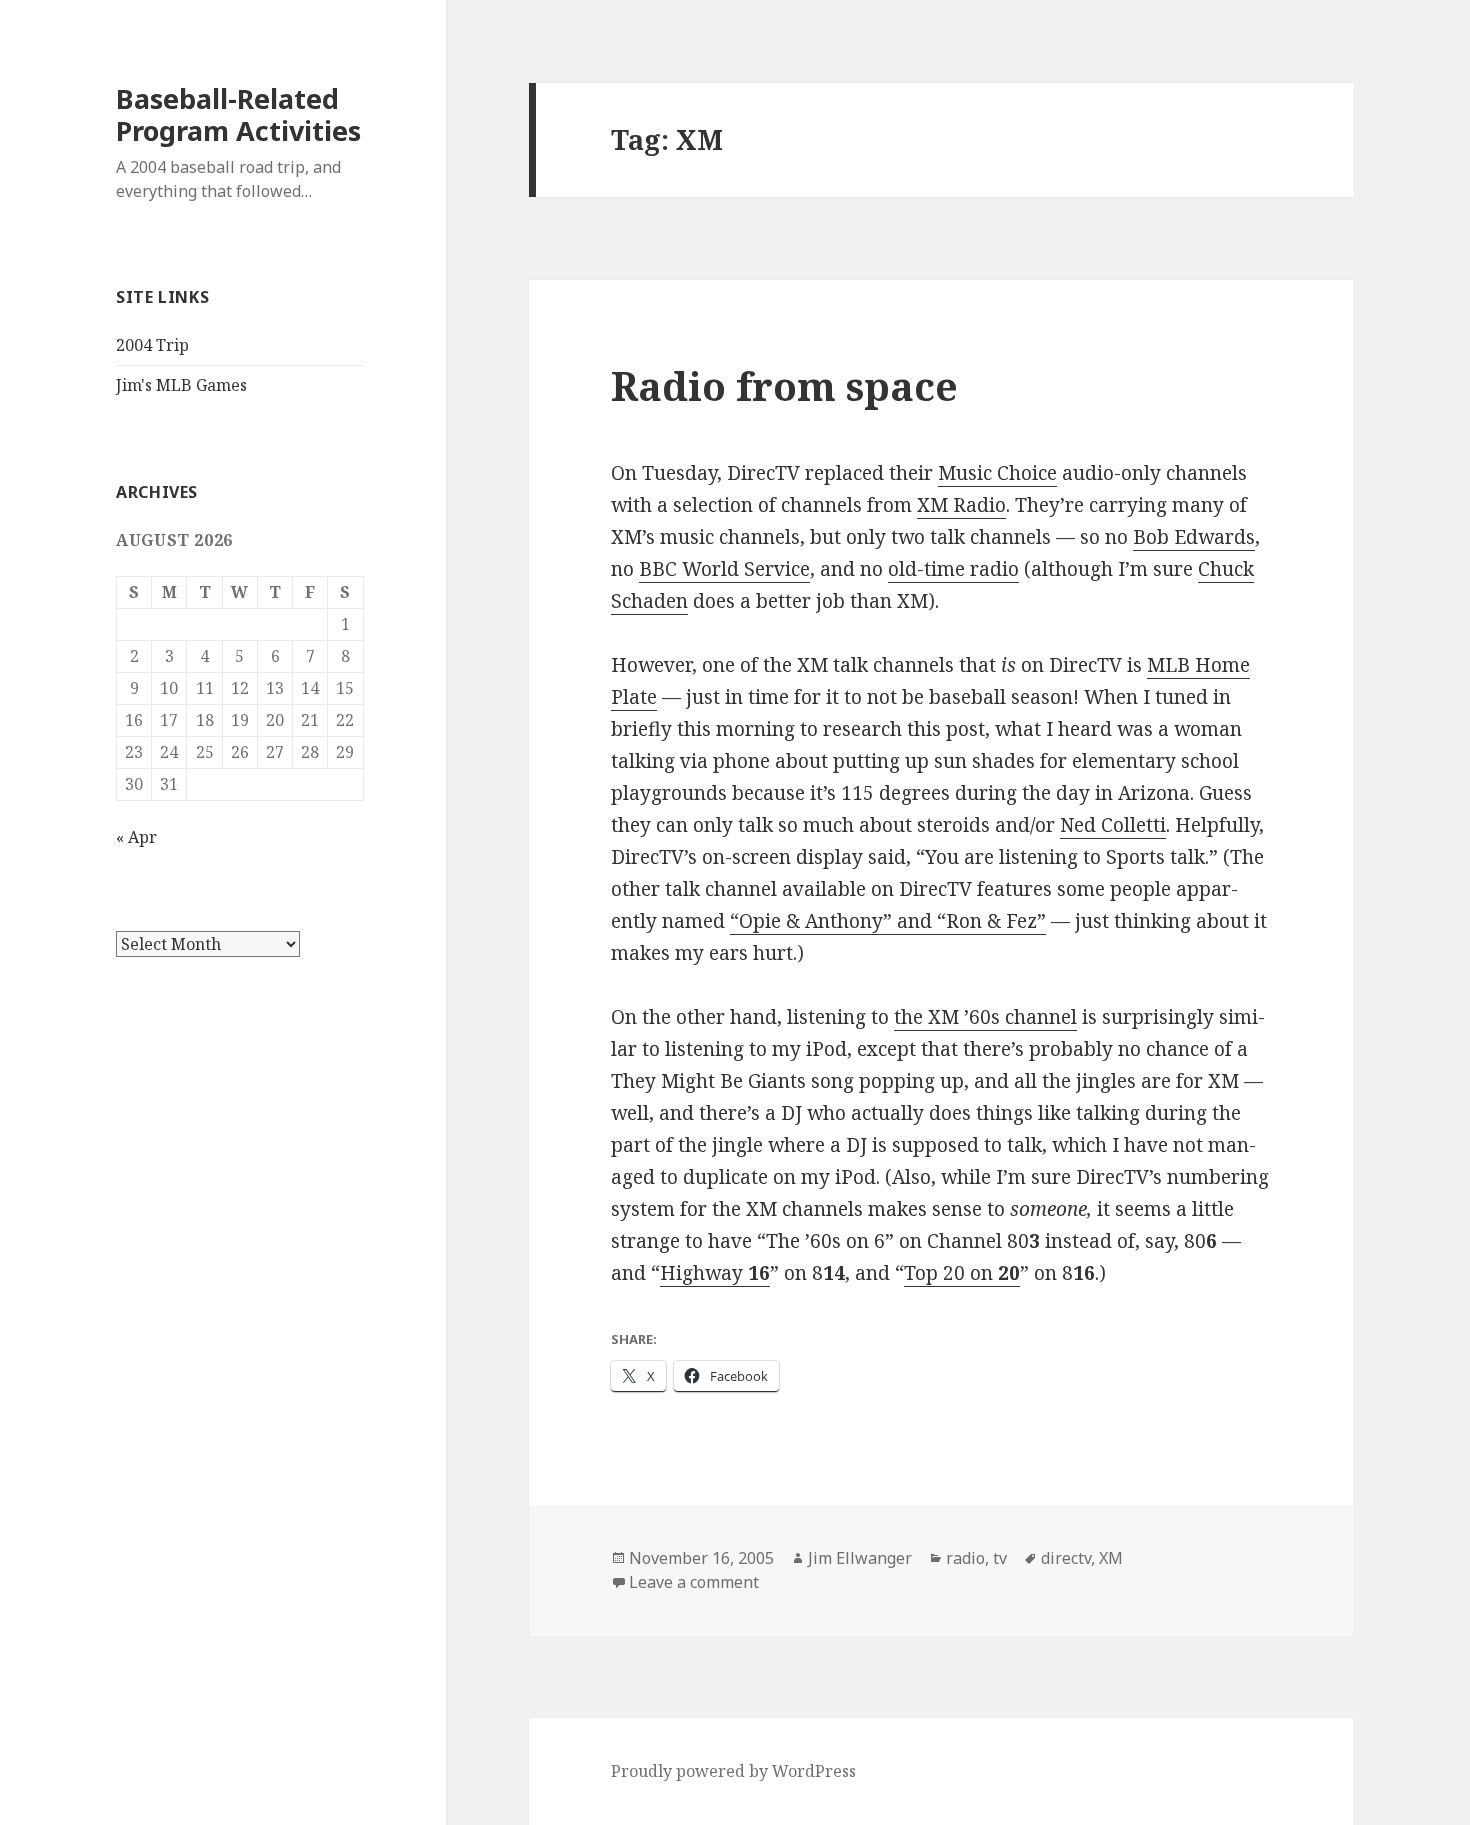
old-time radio (953, 569)
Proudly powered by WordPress (733, 1771)
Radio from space (784, 385)
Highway (715, 1273)
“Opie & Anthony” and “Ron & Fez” (888, 921)
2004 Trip (152, 345)
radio (965, 1558)
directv (1066, 1558)
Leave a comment (694, 1582)
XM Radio (961, 505)
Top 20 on (962, 1273)
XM (1111, 1558)
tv (1000, 1558)
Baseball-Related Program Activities (238, 114)
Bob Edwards (1194, 537)
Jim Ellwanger (860, 1558)
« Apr (136, 837)
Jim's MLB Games (181, 385)
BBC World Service (724, 569)
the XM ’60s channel (985, 1017)
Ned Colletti (1113, 825)
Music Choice (997, 473)
